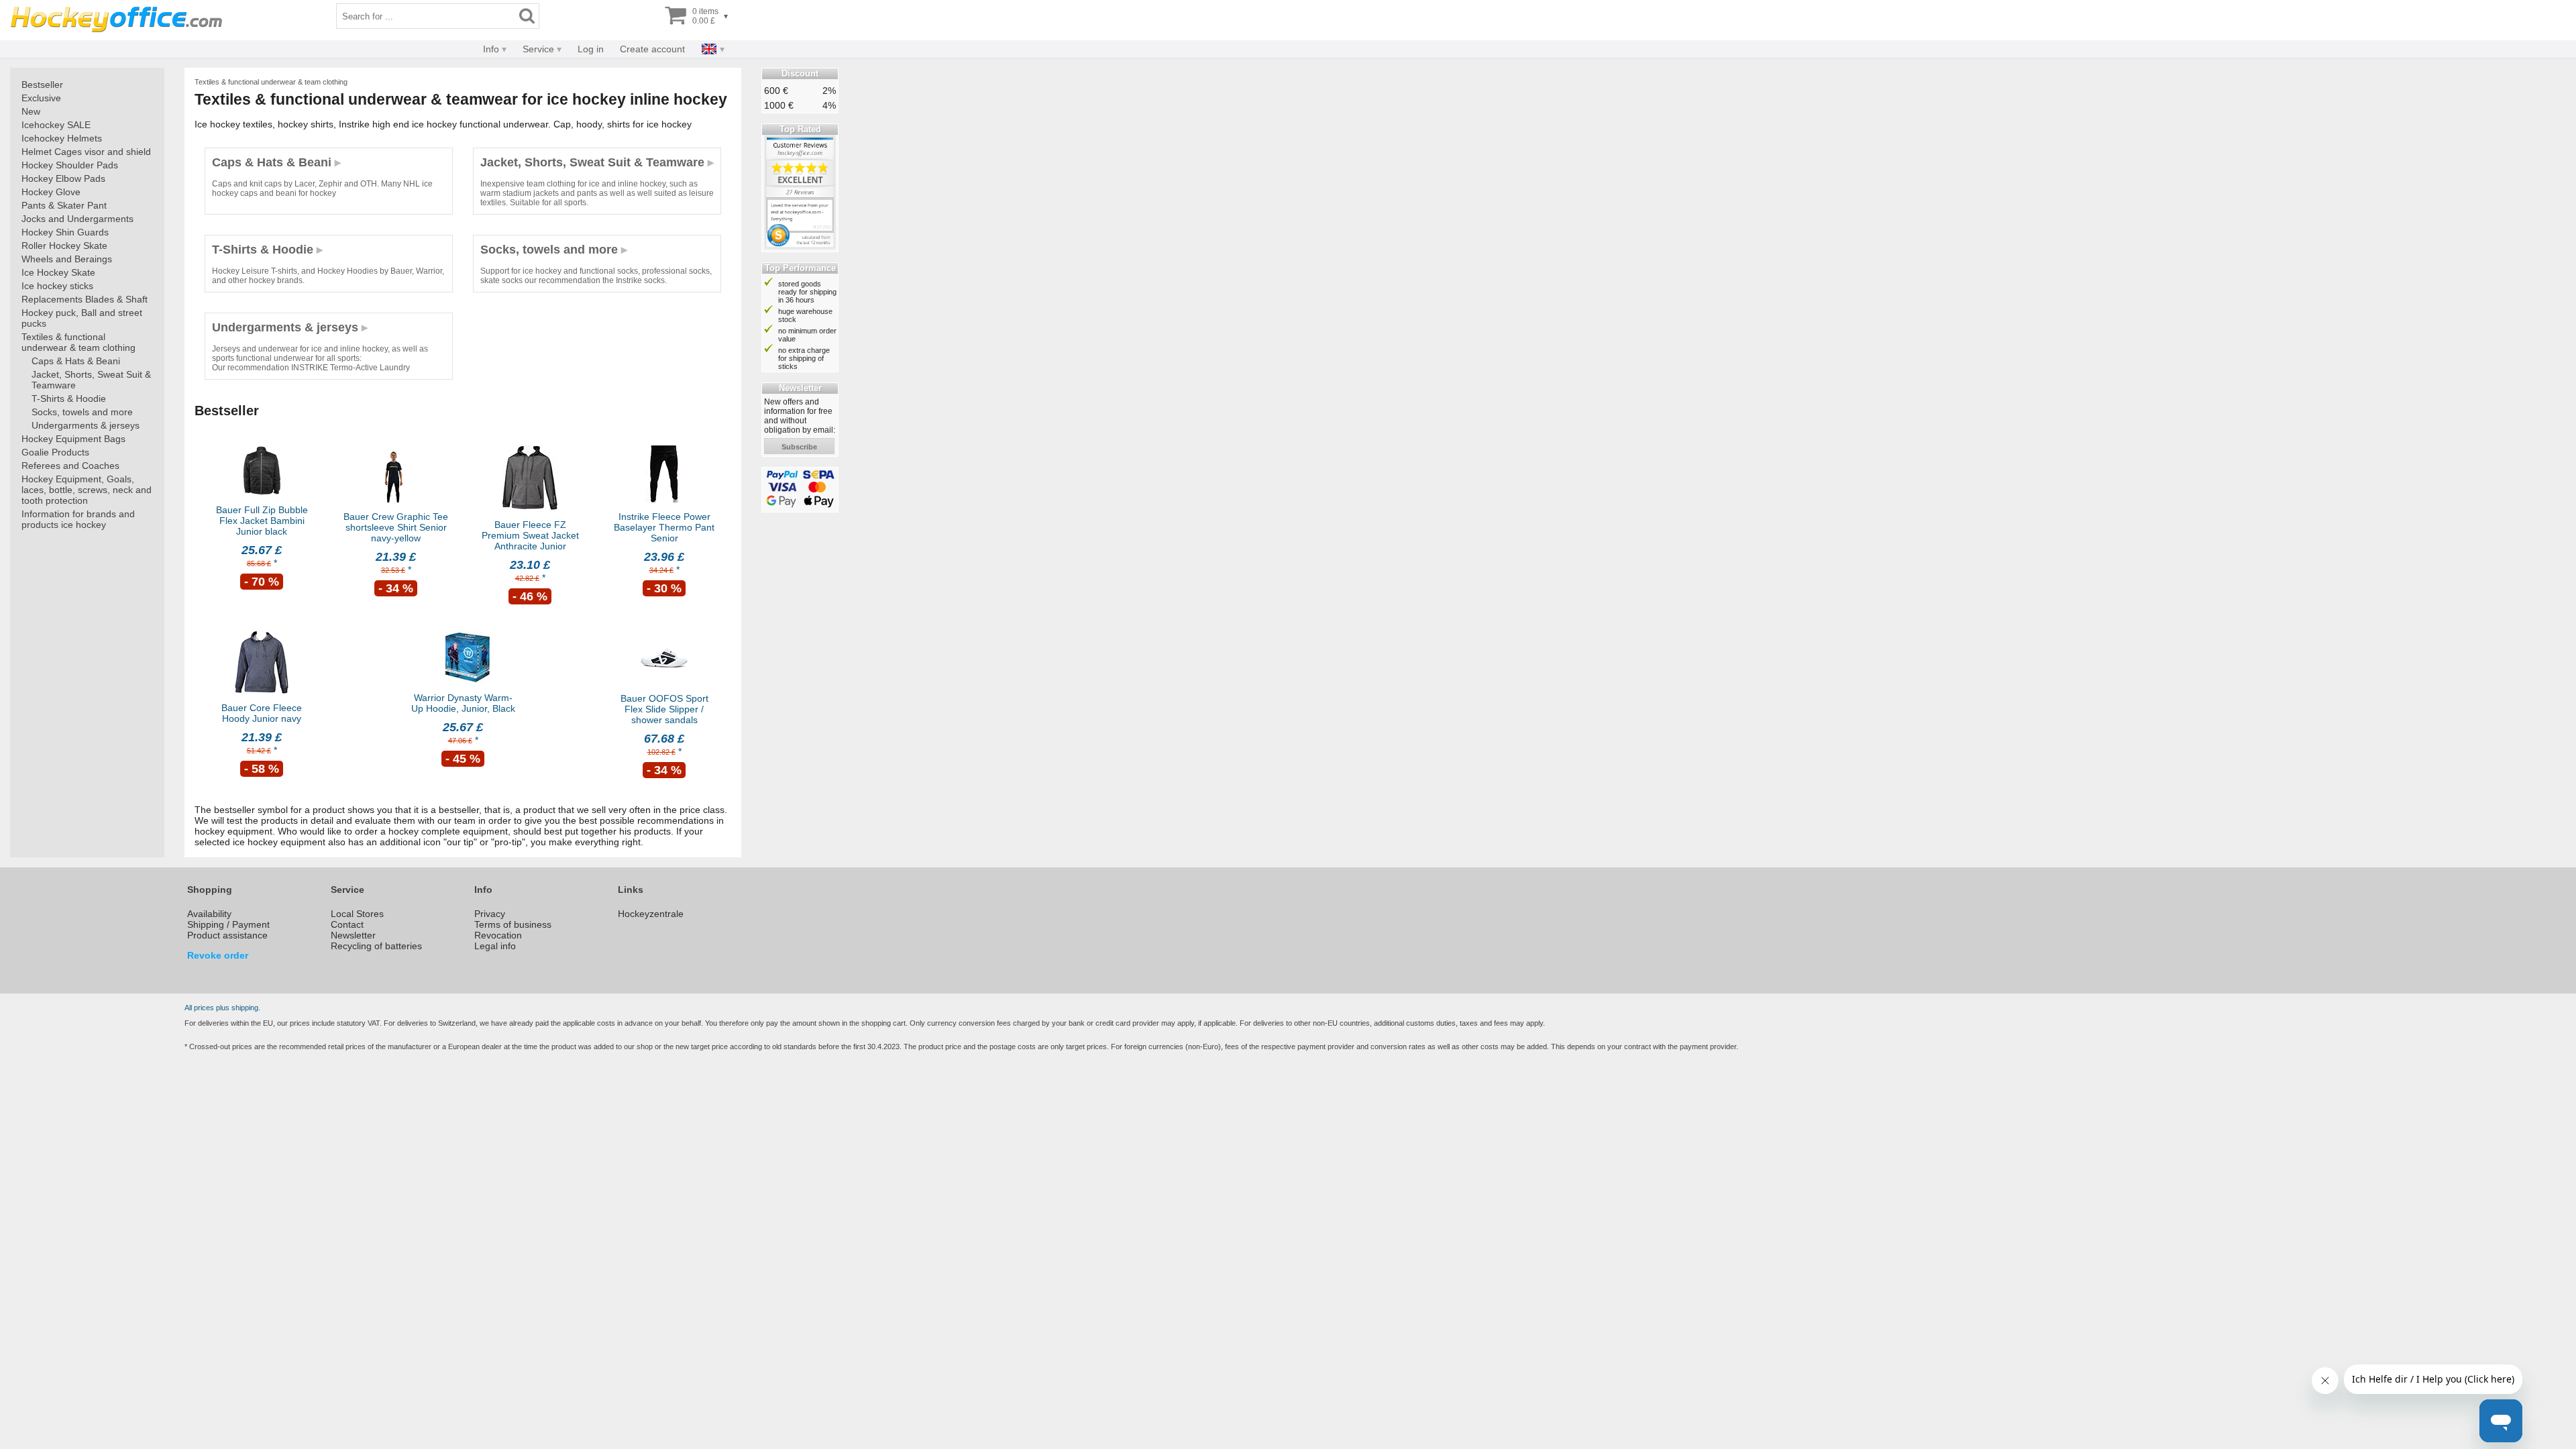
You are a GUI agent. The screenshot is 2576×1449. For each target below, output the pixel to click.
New (31, 111)
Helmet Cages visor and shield (86, 152)
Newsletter (353, 935)
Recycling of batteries (376, 946)
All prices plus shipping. (222, 1008)
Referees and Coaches (70, 466)
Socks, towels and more (82, 412)
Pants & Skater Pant (64, 205)
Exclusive (41, 98)
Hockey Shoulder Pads (70, 165)
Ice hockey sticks (57, 286)
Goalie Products (55, 452)
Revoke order (218, 955)
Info (491, 49)
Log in (591, 49)
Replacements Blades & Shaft (85, 299)
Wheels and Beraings (67, 259)
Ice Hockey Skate (58, 272)
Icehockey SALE (56, 125)
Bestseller (42, 85)
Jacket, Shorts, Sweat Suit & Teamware (91, 380)
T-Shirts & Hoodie (69, 398)
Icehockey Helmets (62, 138)
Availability (209, 914)
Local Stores (357, 914)
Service (538, 49)
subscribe (799, 447)
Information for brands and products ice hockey (78, 519)
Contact (347, 924)
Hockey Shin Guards (65, 232)
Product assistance (227, 935)
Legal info (495, 946)
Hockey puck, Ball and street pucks (82, 318)
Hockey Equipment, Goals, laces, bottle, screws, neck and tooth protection (87, 490)
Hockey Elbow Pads (63, 178)
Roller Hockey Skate (64, 246)
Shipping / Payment (228, 924)
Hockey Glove (51, 192)
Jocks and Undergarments (77, 219)
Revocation (498, 935)
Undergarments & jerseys (86, 425)
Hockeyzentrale (651, 914)
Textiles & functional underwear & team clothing (78, 342)
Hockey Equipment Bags (73, 439)
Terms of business (513, 924)
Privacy (490, 914)
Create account (652, 49)
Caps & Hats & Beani (76, 361)
